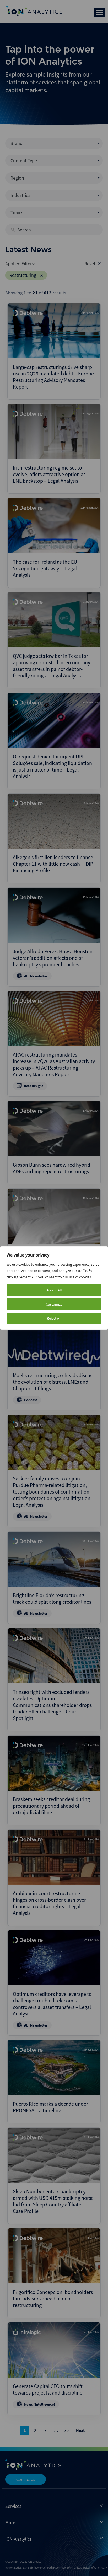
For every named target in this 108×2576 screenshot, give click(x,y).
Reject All (54, 1318)
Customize (54, 1304)
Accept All (54, 1290)
